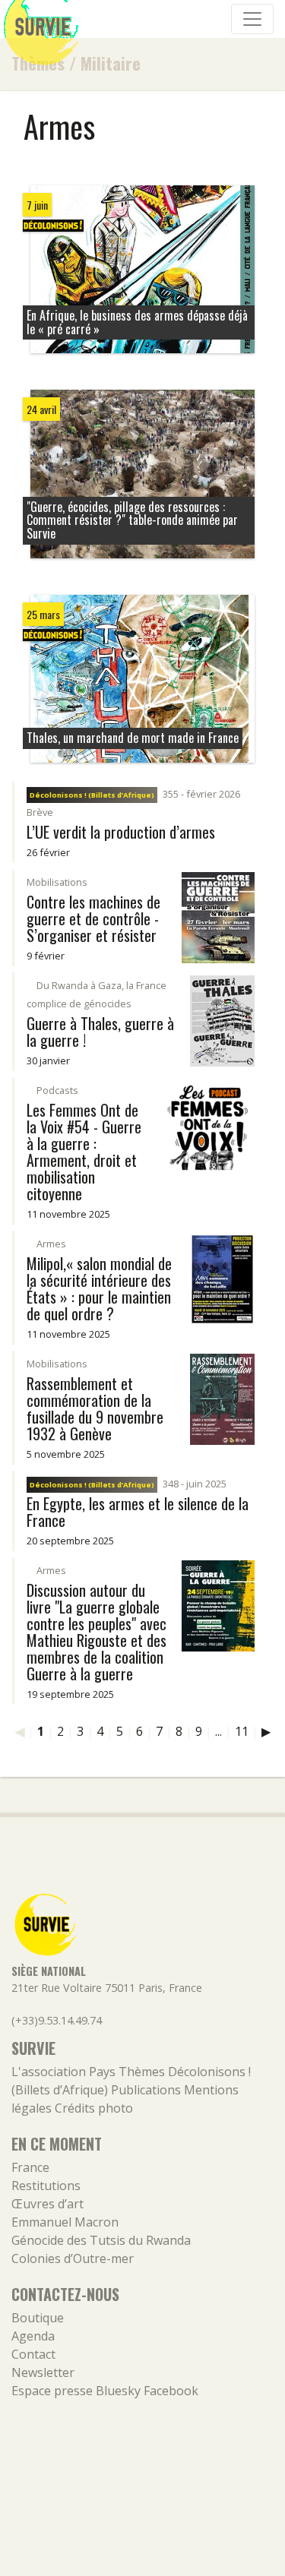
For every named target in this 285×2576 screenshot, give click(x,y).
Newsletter (43, 2372)
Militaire (111, 63)
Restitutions (46, 2186)
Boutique (38, 2318)
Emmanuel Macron (65, 2222)
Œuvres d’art (47, 2204)
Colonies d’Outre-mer (73, 2258)
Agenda (33, 2336)
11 (242, 1731)
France (30, 2167)
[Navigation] (252, 19)
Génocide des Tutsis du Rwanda (101, 2240)
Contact (33, 2354)
